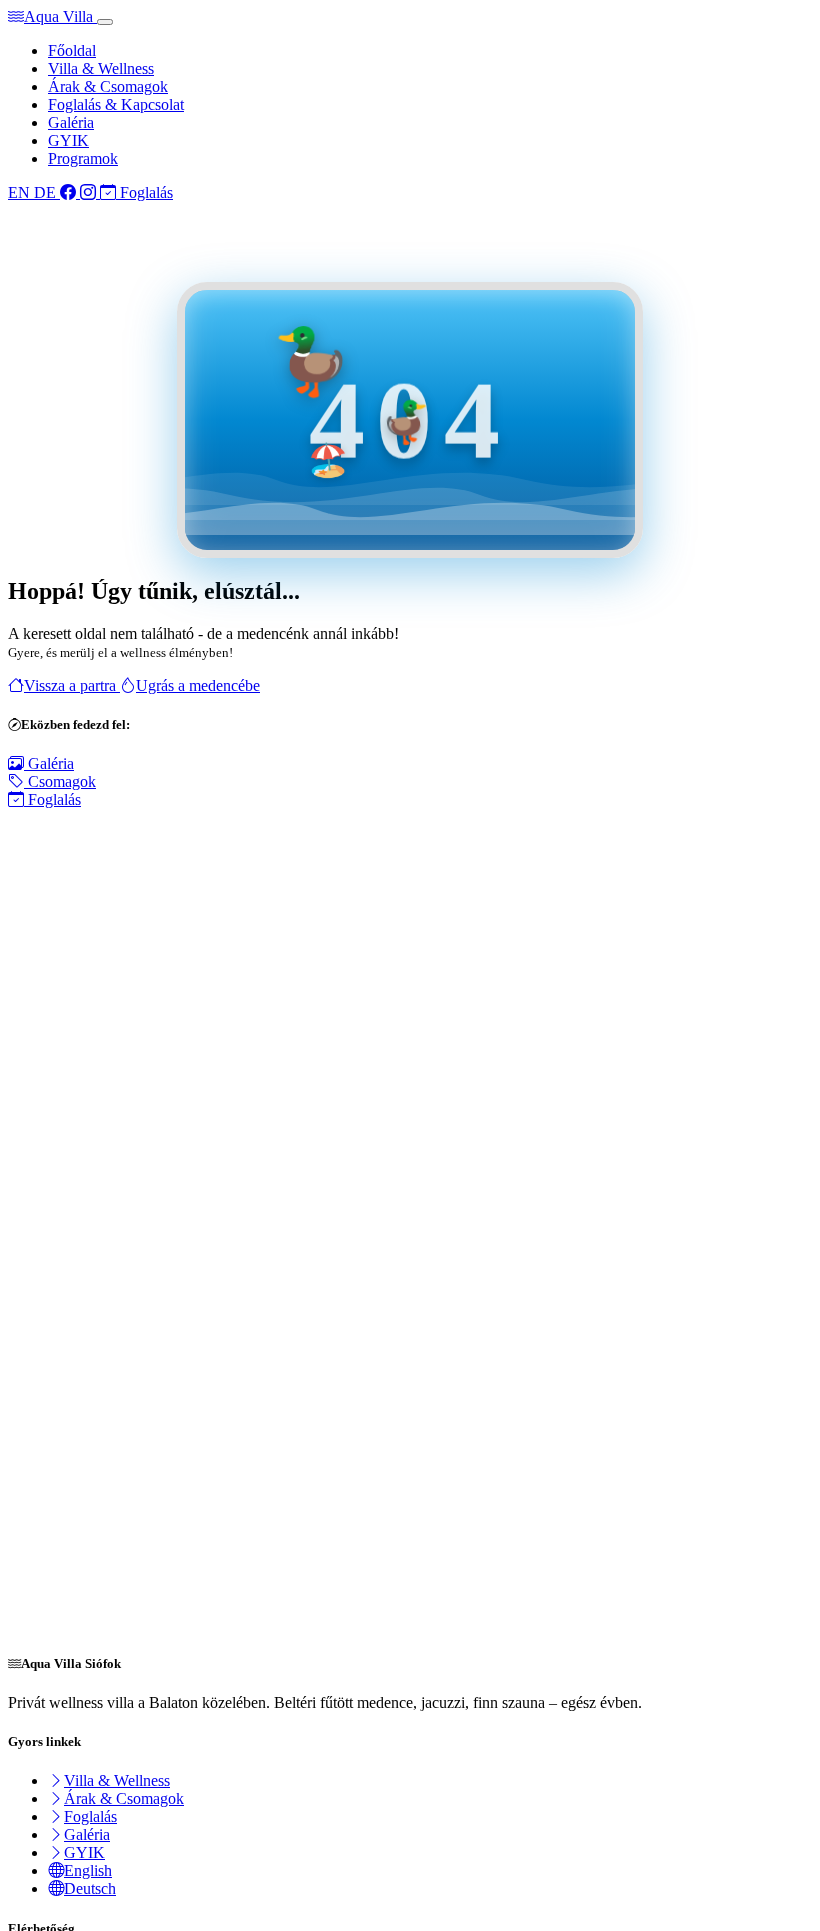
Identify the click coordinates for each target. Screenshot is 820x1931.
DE (47, 192)
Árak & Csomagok (108, 86)
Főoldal (72, 50)
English (88, 1870)
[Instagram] (90, 192)
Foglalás (144, 192)
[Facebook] (70, 192)
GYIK (68, 140)
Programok (83, 158)
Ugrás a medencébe (198, 685)
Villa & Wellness (101, 68)
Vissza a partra (72, 685)
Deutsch (90, 1888)
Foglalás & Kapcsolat (116, 104)
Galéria (71, 122)
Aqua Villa (60, 16)
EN (21, 192)
